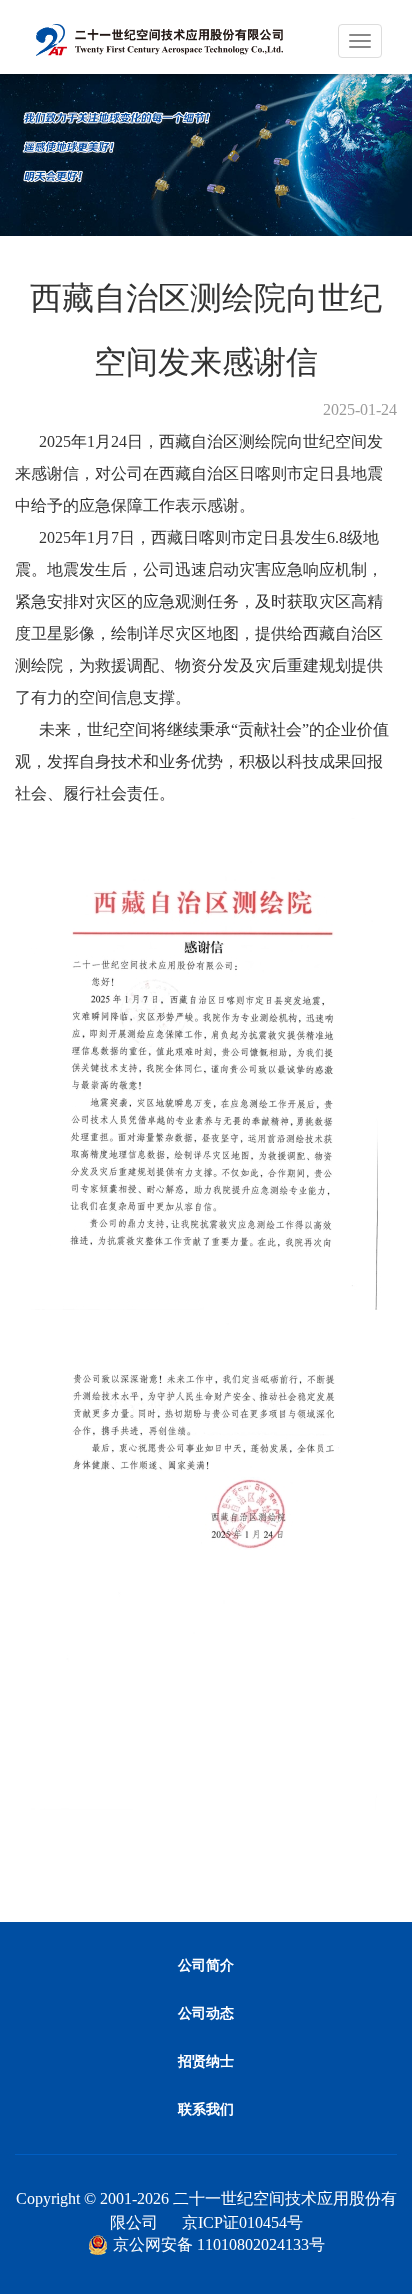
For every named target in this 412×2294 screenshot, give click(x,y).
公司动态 (206, 2013)
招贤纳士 (206, 2061)
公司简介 (206, 1965)
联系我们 (206, 2109)
